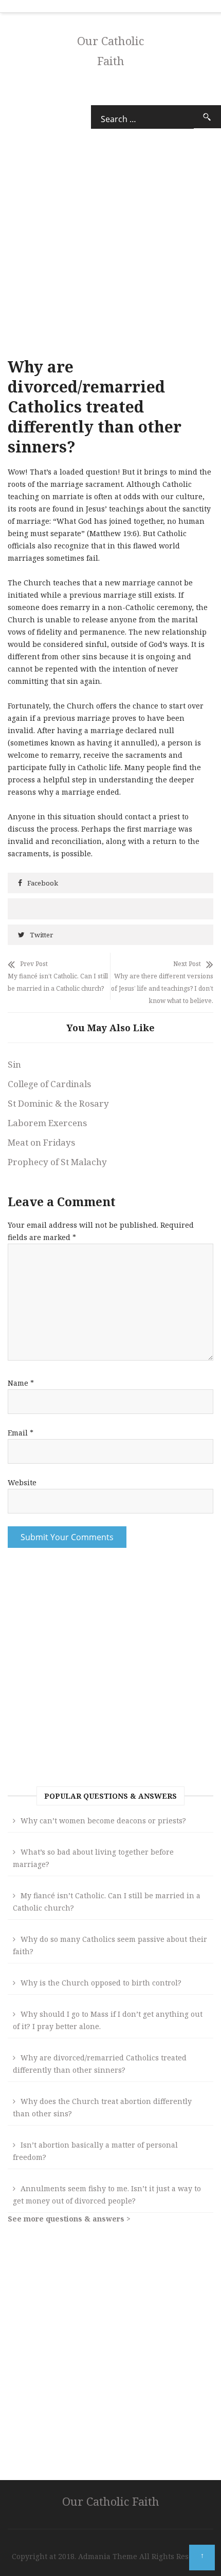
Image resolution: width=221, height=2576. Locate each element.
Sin (14, 1064)
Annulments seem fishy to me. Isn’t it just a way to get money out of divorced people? (107, 2195)
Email (21, 1433)
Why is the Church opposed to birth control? (101, 1983)
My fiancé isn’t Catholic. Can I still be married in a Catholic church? (107, 1902)
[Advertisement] (110, 1670)
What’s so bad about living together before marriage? (93, 1858)
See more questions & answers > (69, 2219)
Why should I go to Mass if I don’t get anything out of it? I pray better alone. (108, 2020)
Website (22, 1482)
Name (21, 1383)
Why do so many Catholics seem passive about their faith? (110, 1945)
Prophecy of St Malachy (57, 1162)
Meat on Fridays (41, 1142)
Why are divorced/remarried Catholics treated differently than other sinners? (100, 2064)
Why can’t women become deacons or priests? (103, 1821)
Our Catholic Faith (111, 2501)
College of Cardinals (49, 1084)
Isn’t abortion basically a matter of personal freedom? (95, 2151)
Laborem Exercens (47, 1123)
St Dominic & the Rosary (58, 1103)
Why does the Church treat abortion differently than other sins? (102, 2107)
